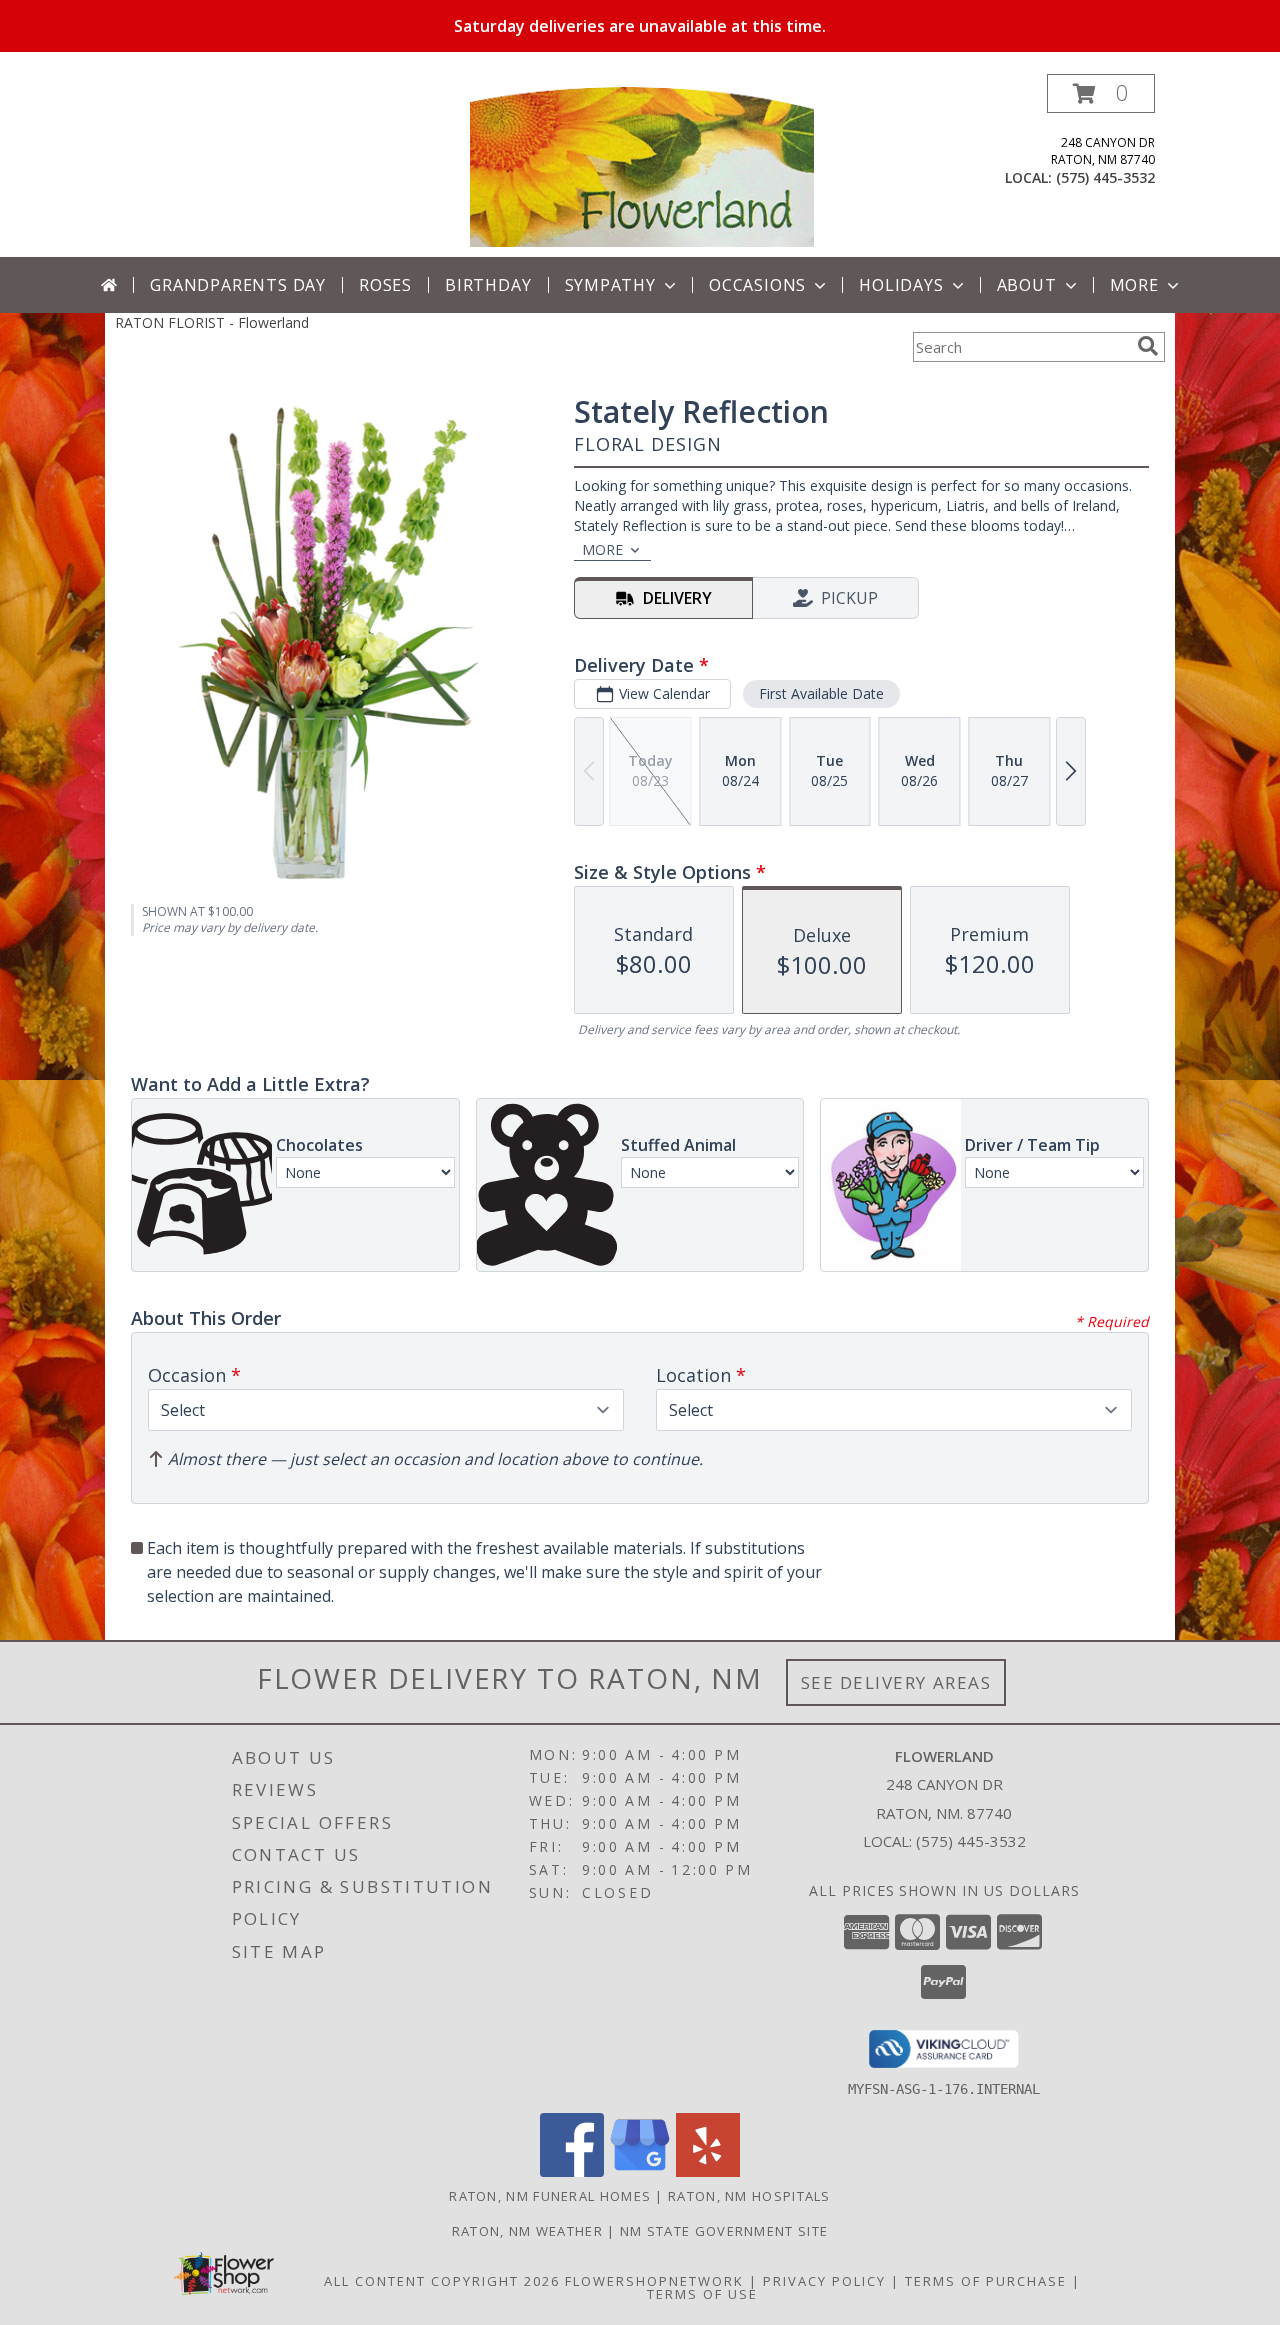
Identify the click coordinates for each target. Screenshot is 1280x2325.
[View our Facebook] (572, 2171)
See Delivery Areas (896, 1682)
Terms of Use (702, 2294)
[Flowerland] (642, 165)
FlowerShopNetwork (654, 2281)
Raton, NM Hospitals (749, 2196)
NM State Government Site (724, 2231)
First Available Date (821, 693)
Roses (385, 285)
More (1134, 285)
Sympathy (610, 285)
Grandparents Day (238, 285)
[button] (1101, 93)
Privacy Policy (824, 2281)
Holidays (901, 285)
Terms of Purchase (986, 2281)
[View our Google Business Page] (640, 2171)
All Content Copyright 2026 (442, 2281)
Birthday (488, 285)
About (1027, 285)
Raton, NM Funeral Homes (550, 2196)
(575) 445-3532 (1105, 177)
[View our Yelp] (708, 2171)
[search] (1148, 346)
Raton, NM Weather (527, 2231)
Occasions (757, 285)
